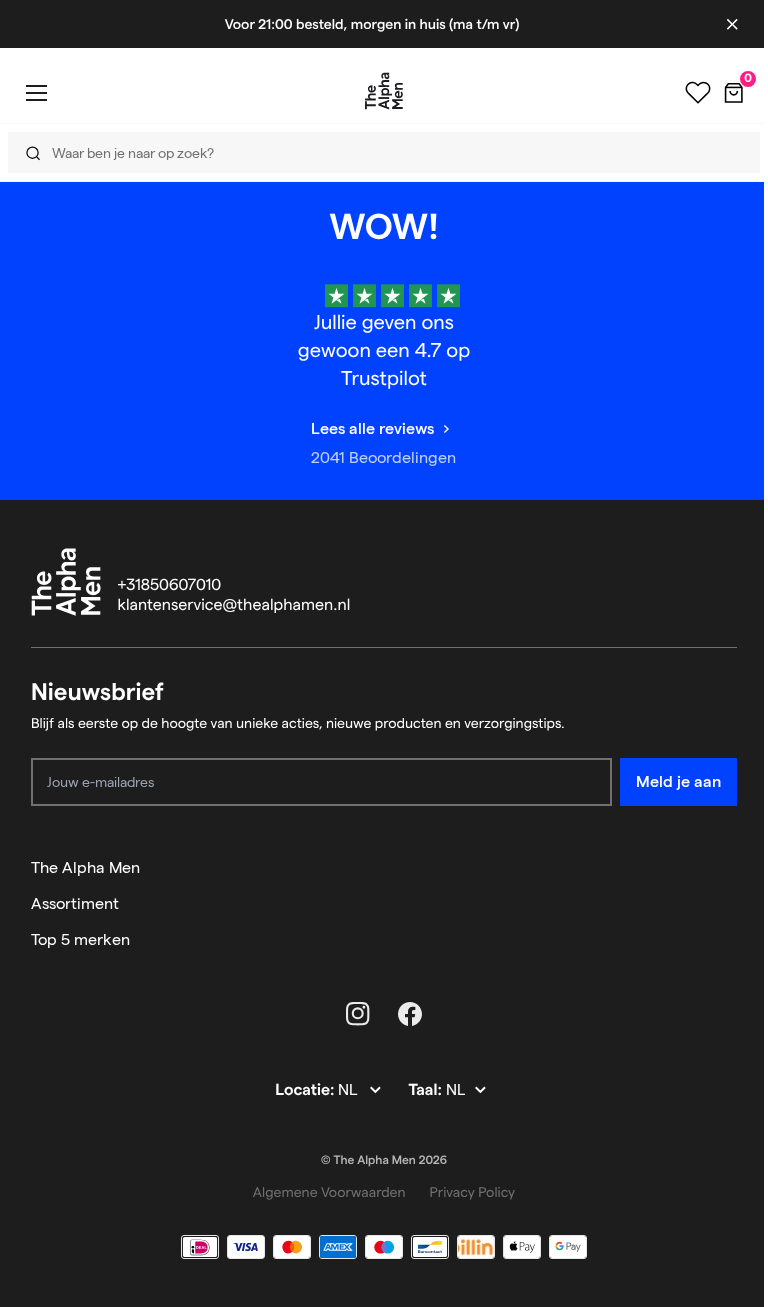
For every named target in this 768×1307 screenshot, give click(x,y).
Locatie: (306, 1090)
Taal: (426, 1090)
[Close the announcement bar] (732, 24)
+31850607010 (170, 585)
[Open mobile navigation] (36, 92)
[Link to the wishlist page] (698, 93)
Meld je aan (678, 781)
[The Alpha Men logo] (384, 91)
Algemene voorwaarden (329, 1192)
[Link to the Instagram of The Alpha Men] (358, 1014)
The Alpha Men (85, 867)
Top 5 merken (80, 939)
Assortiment (75, 903)
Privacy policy (473, 1192)
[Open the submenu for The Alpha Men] (728, 868)
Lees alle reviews (372, 428)
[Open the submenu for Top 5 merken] (728, 940)
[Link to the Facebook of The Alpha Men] (410, 1014)
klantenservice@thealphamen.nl (234, 605)
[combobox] (378, 152)
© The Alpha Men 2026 (384, 1160)
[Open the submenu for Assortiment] (728, 904)
